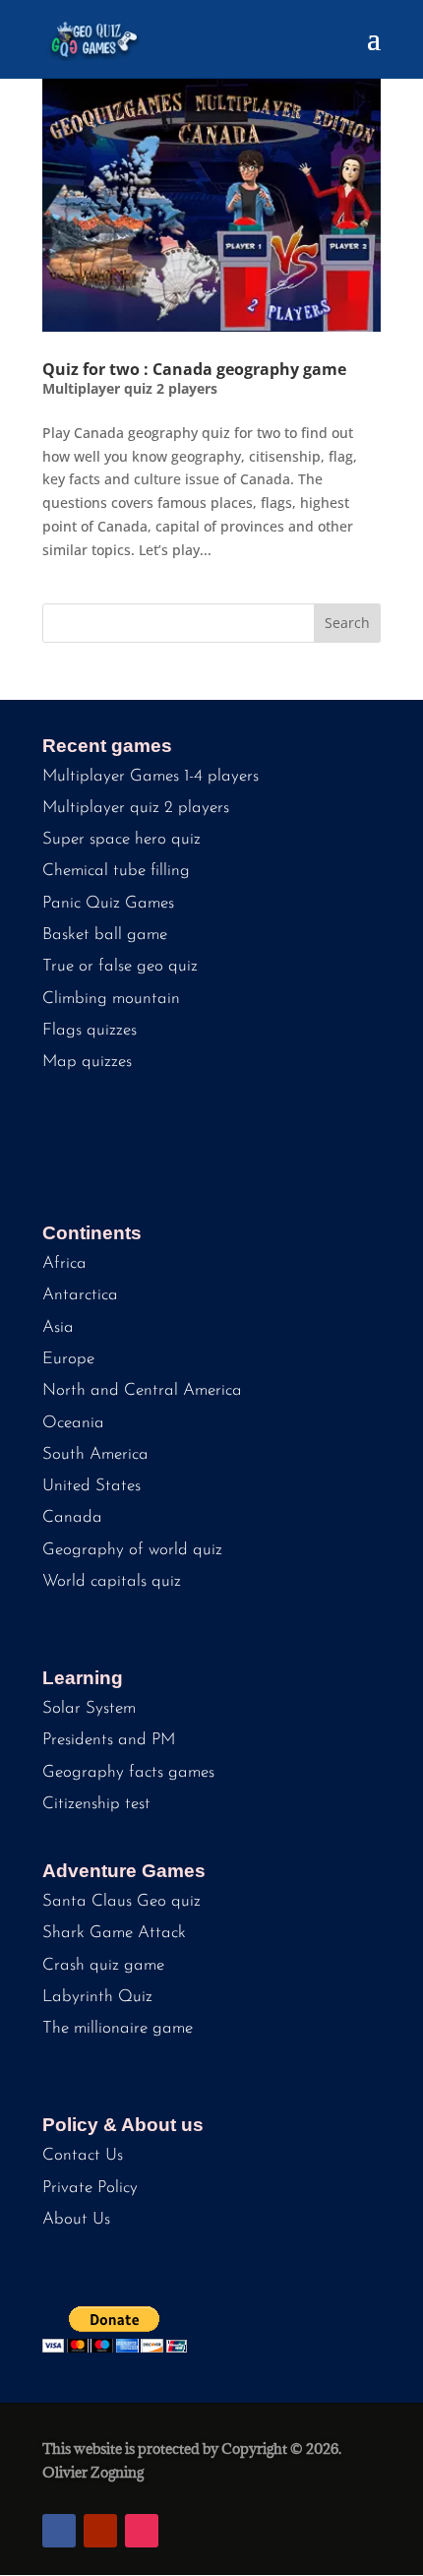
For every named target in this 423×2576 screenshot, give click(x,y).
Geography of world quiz (132, 1550)
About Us (76, 2219)
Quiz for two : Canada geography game (194, 369)
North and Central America (142, 1390)
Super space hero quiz (121, 839)
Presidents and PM (109, 1740)
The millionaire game (118, 2028)
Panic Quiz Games (108, 903)
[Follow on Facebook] (59, 2531)
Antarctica (80, 1295)
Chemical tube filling (116, 871)
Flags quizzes (90, 1030)
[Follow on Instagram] (142, 2531)
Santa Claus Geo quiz (121, 1901)
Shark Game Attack (114, 1933)
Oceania (73, 1423)
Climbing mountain (111, 999)
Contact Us (83, 2155)
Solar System (89, 1708)
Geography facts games (128, 1772)
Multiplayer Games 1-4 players (151, 776)
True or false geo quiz (120, 966)
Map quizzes (87, 1062)
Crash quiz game (103, 1965)
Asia (58, 1327)
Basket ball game (105, 935)
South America (95, 1454)
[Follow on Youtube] (100, 2531)
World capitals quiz (112, 1581)
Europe (68, 1359)
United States (91, 1486)
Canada (72, 1517)
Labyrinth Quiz (97, 1997)
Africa (64, 1263)
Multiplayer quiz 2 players (130, 388)
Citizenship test (96, 1804)
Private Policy (90, 2188)
